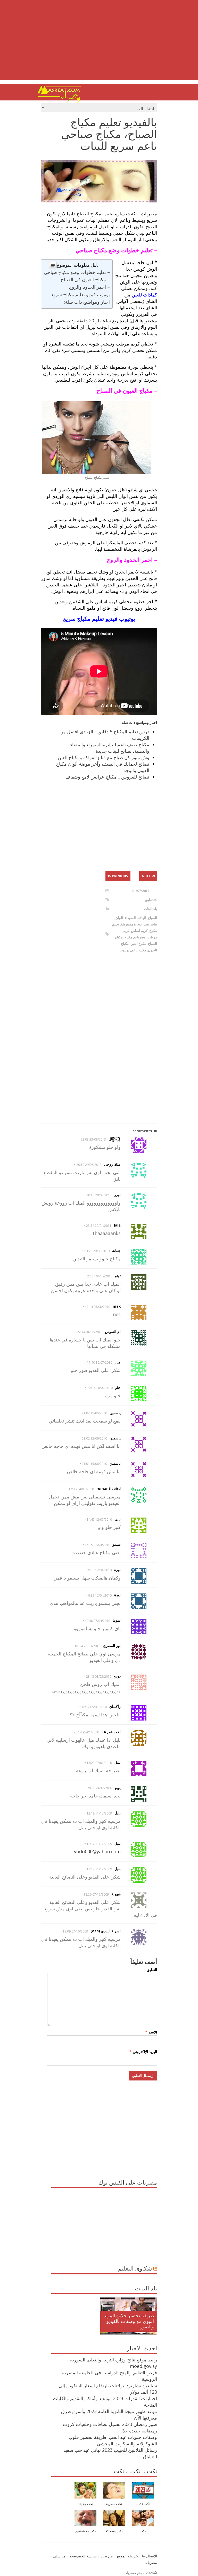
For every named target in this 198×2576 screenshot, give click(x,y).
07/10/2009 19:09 (75, 1931)
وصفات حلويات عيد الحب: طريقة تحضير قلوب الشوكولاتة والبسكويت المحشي (113, 2440)
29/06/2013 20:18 (99, 1195)
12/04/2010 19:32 (99, 1595)
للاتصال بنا (150, 2556)
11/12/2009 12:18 (99, 1813)
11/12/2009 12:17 (99, 1844)
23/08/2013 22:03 (93, 1139)
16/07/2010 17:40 (100, 1362)
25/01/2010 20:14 (86, 1732)
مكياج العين (138, 944)
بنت (146, 924)
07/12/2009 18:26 (96, 1894)
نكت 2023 (143, 2504)
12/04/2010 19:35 (99, 1570)
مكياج (128, 937)
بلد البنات (151, 909)
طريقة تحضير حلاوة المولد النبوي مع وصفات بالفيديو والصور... (129, 2321)
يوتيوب (125, 950)
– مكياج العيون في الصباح (85, 279)
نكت (143, 2531)
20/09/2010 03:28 (97, 1251)
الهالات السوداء (135, 918)
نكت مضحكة (114, 2531)
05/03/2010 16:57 (94, 1707)
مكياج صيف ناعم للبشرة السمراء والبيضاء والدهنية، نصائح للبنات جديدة (110, 748)
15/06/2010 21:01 (94, 1464)
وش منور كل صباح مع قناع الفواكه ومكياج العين (104, 757)
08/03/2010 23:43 (99, 1676)
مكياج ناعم (139, 950)
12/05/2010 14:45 (99, 1519)
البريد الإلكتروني (143, 2052)
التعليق (152, 1970)
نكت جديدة (86, 2504)
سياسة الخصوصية (83, 2556)
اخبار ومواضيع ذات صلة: (87, 302)
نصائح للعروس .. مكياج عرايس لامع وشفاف (107, 777)
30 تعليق (151, 900)
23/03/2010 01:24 (88, 1646)
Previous (120, 876)
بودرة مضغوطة (131, 924)
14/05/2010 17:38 (81, 1489)
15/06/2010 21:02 (94, 1413)
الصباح (152, 918)
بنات (154, 924)
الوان (119, 918)
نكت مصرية (114, 2504)
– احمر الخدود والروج (89, 287)
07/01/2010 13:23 (99, 1763)
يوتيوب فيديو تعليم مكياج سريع (81, 294)
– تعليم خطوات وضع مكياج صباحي (77, 272)
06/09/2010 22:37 (100, 1276)
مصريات (140, 937)
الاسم (151, 2032)
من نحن (106, 2556)
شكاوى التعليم (135, 2268)
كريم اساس (139, 931)
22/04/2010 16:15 (97, 1545)
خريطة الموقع (127, 2556)
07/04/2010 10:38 (97, 1621)
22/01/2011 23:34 (99, 1226)
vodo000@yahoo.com (97, 1851)
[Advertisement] (99, 44)
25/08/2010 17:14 (97, 1307)
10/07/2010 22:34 (100, 1388)
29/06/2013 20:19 (89, 1165)
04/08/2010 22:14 (90, 1332)
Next (146, 876)
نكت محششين (86, 2531)
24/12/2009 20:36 (100, 1788)
